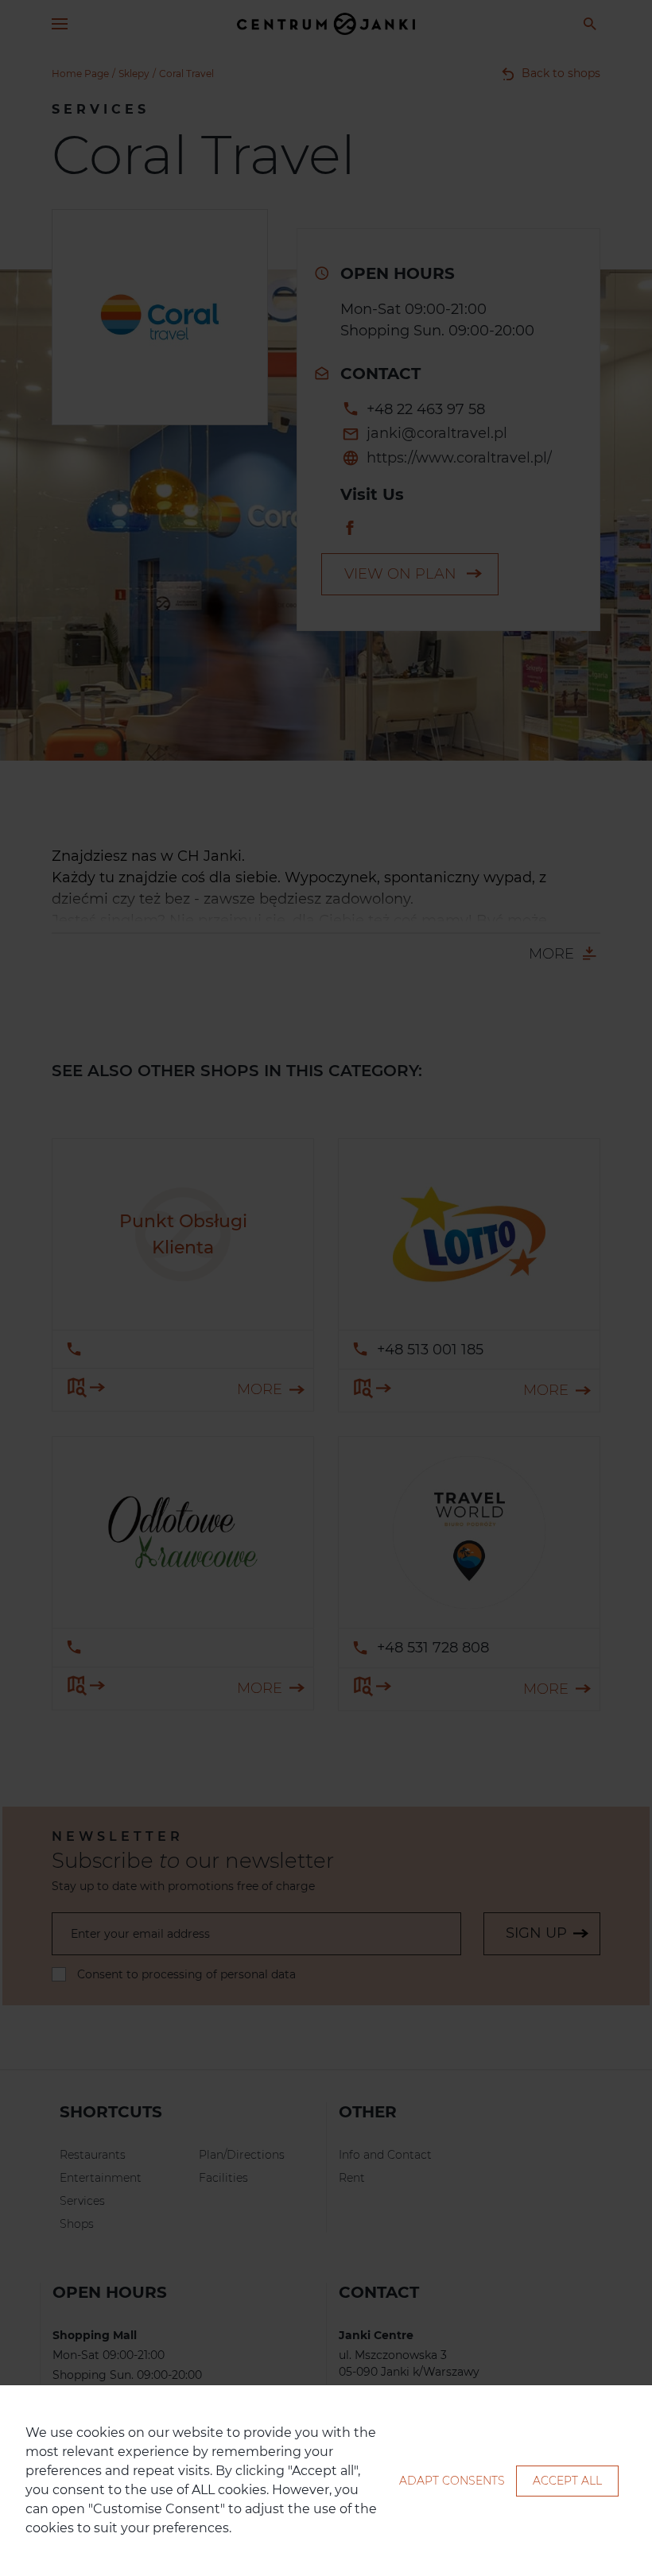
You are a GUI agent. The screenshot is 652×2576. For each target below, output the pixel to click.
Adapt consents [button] (452, 2481)
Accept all (567, 2481)
